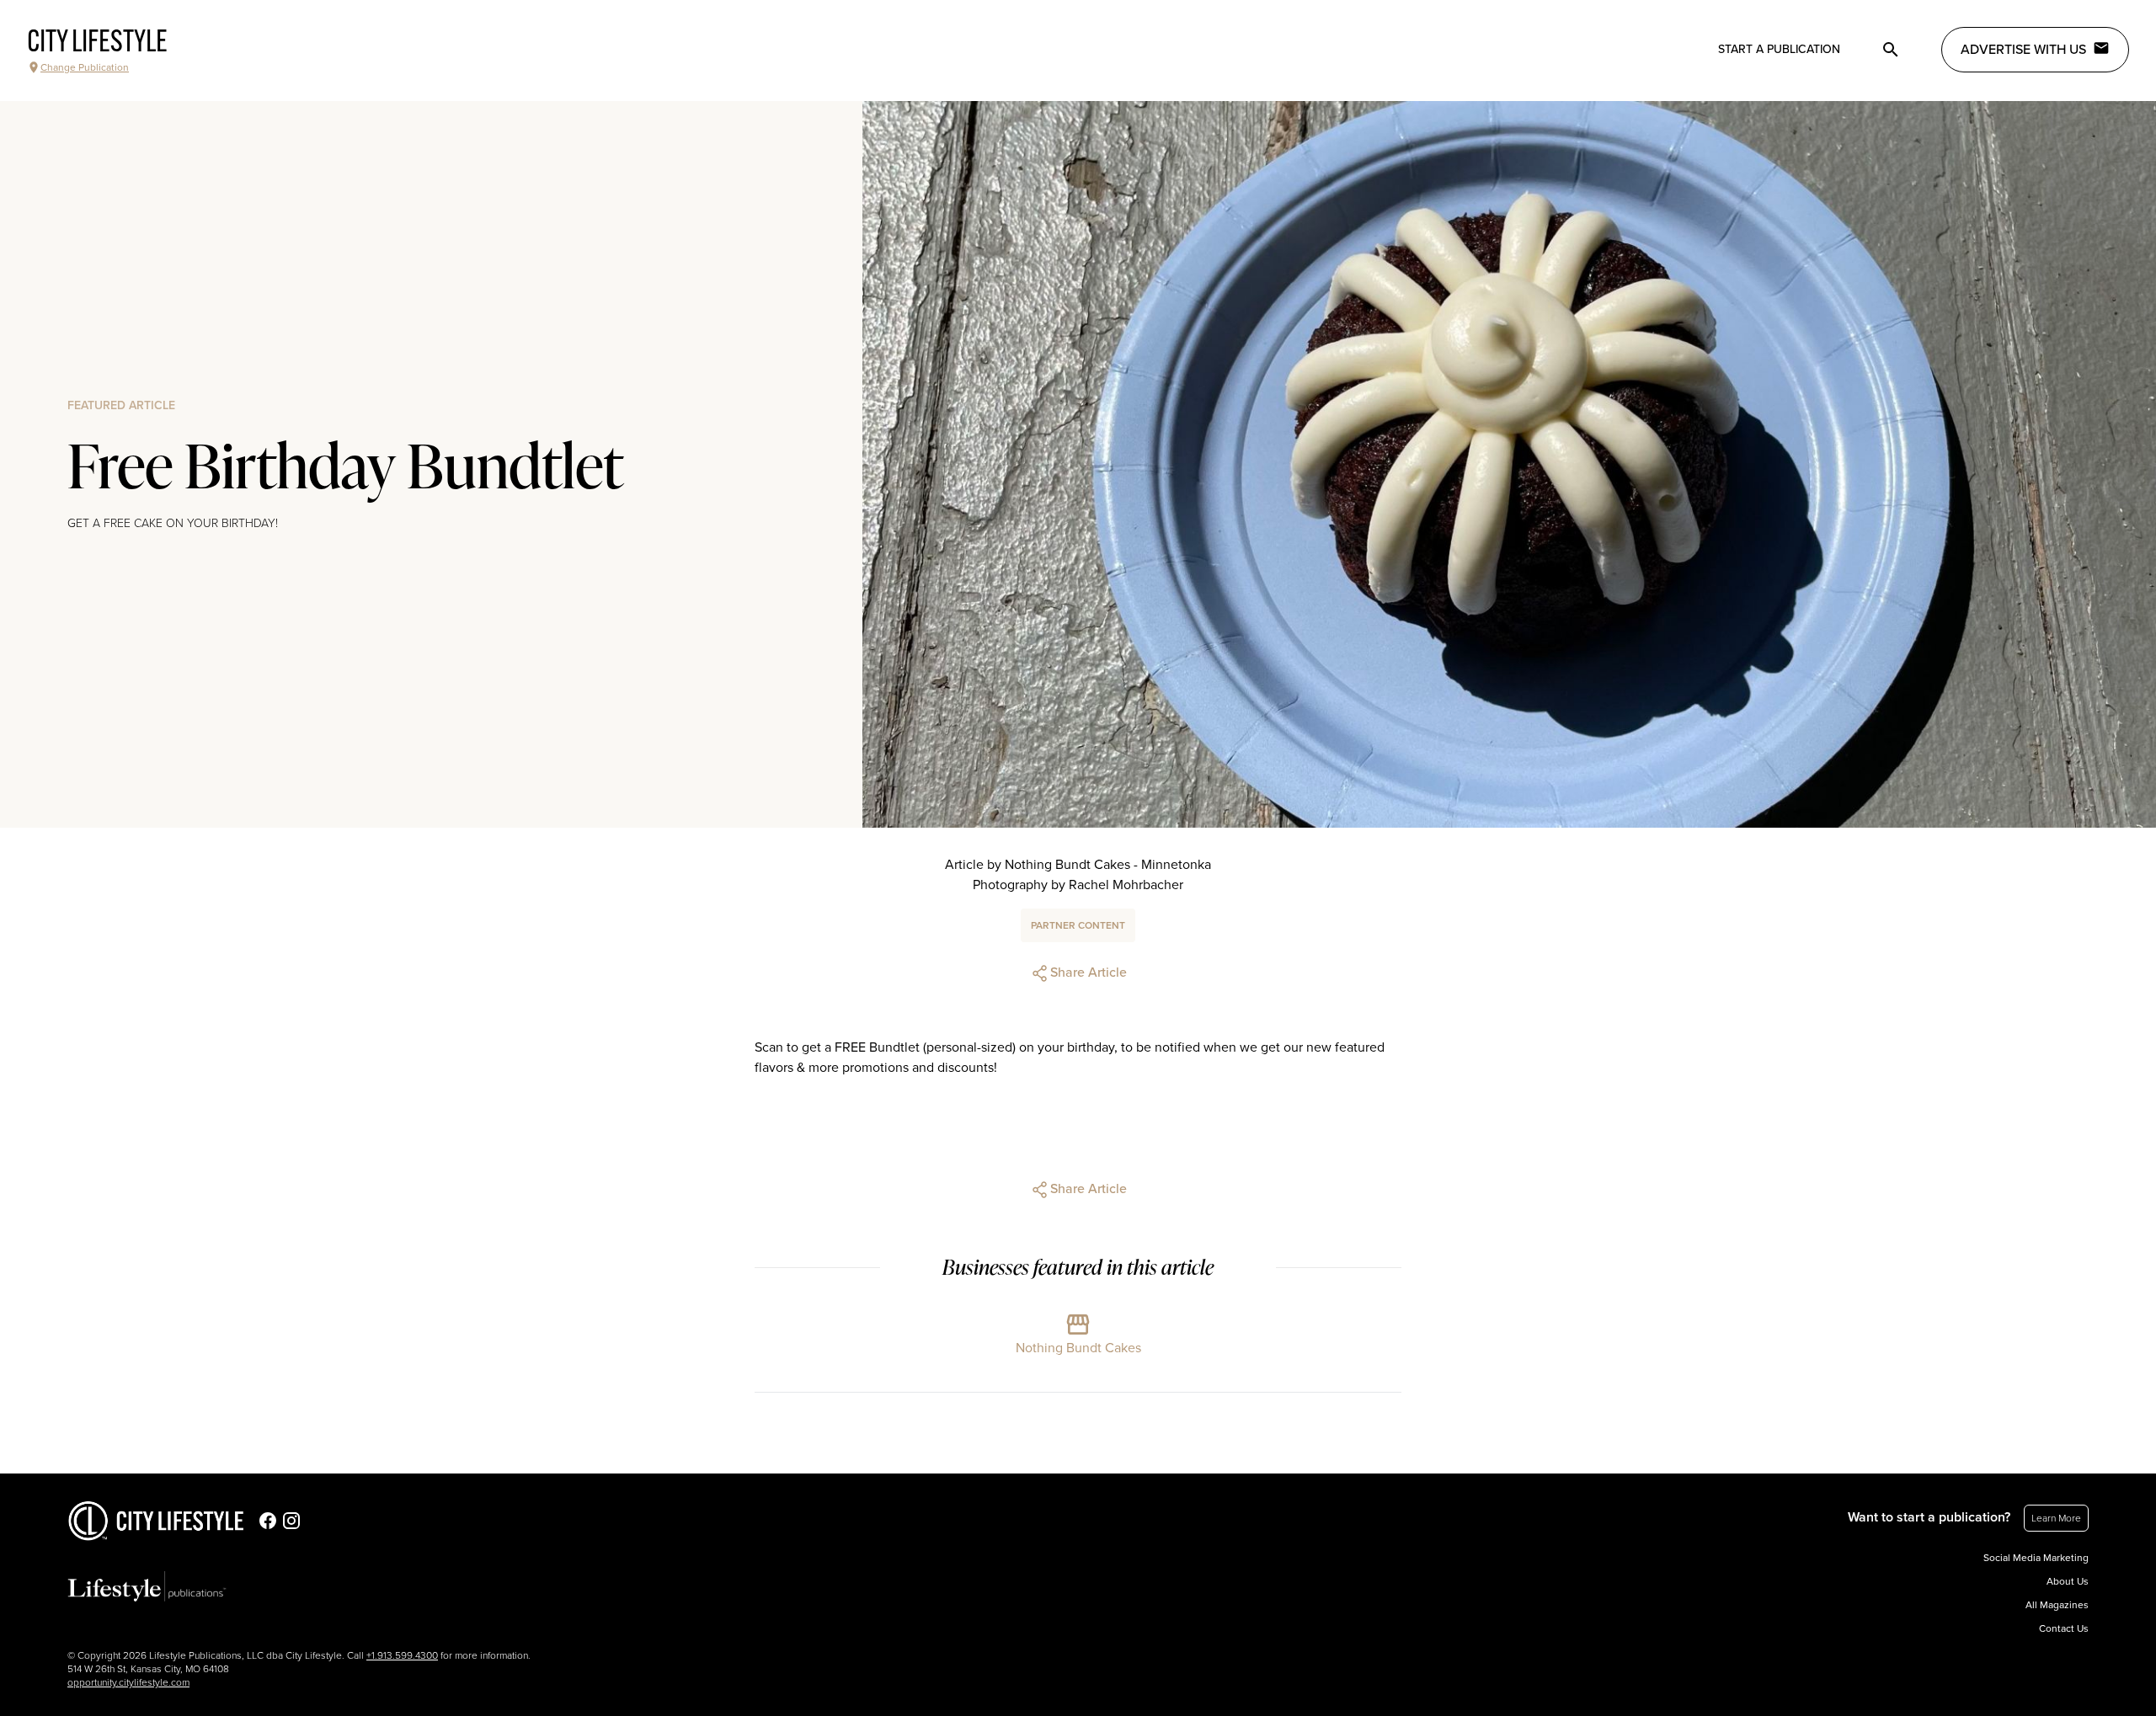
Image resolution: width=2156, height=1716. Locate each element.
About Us (2068, 1581)
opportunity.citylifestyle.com (128, 1682)
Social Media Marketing (2036, 1558)
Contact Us (2064, 1628)
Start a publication (1779, 49)
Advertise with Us (2023, 50)
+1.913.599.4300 (402, 1655)
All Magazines (2057, 1605)
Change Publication (85, 67)
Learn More (2056, 1518)
